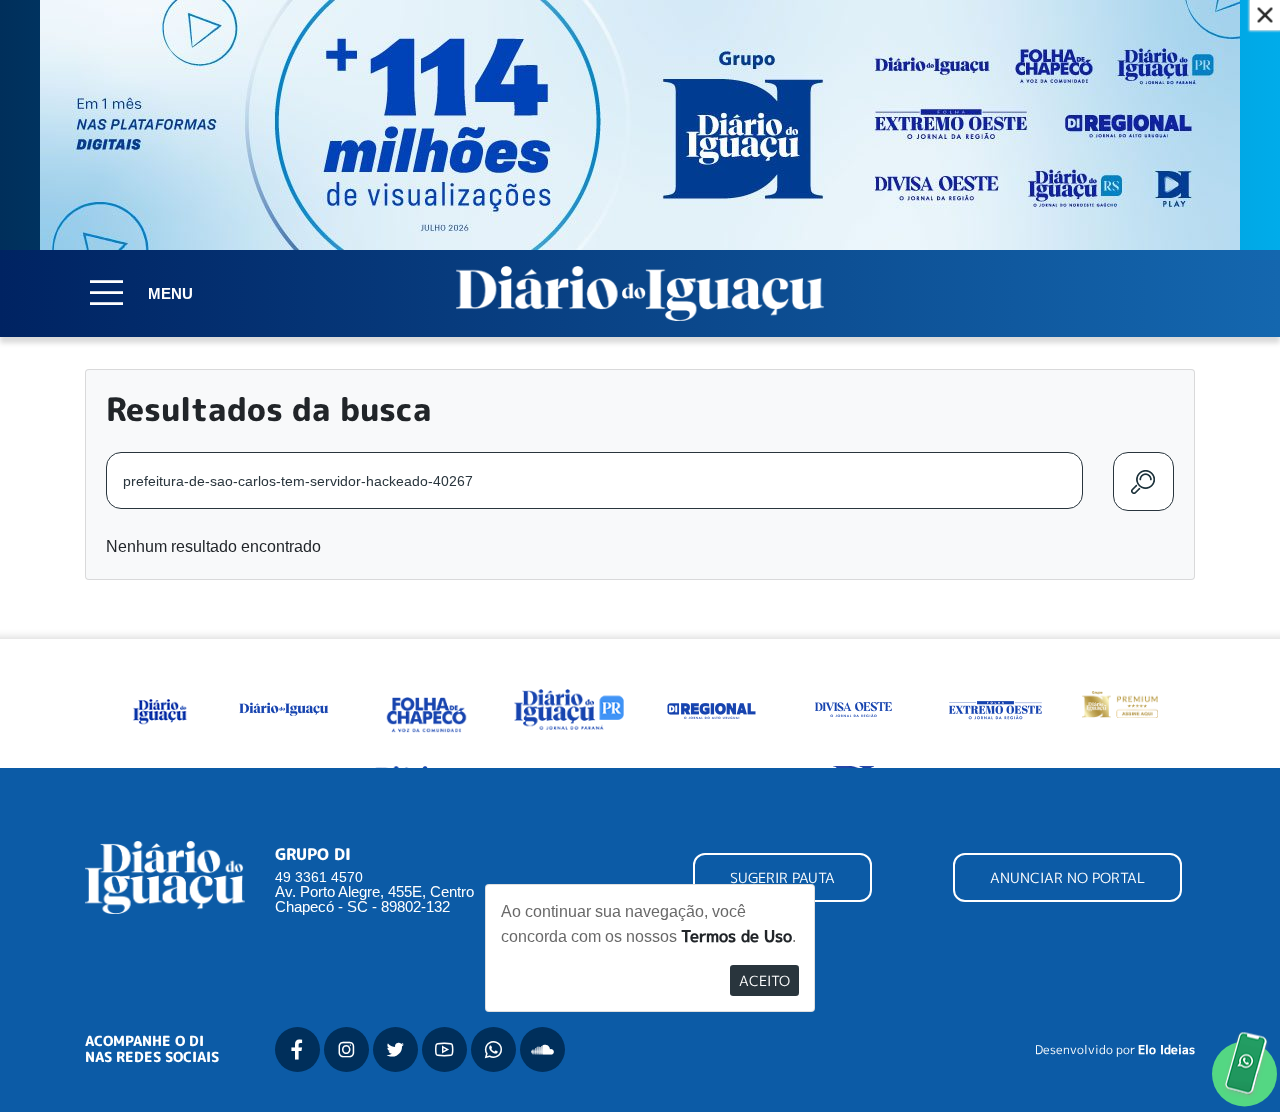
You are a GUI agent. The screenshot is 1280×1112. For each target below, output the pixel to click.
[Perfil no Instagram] (346, 1049)
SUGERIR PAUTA (782, 877)
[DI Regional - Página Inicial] (160, 708)
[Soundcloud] (542, 1049)
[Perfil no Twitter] (395, 1049)
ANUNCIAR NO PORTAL (1067, 877)
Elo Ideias (1166, 1050)
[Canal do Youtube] (444, 1049)
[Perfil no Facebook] (297, 1049)
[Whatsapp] (493, 1049)
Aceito (764, 980)
